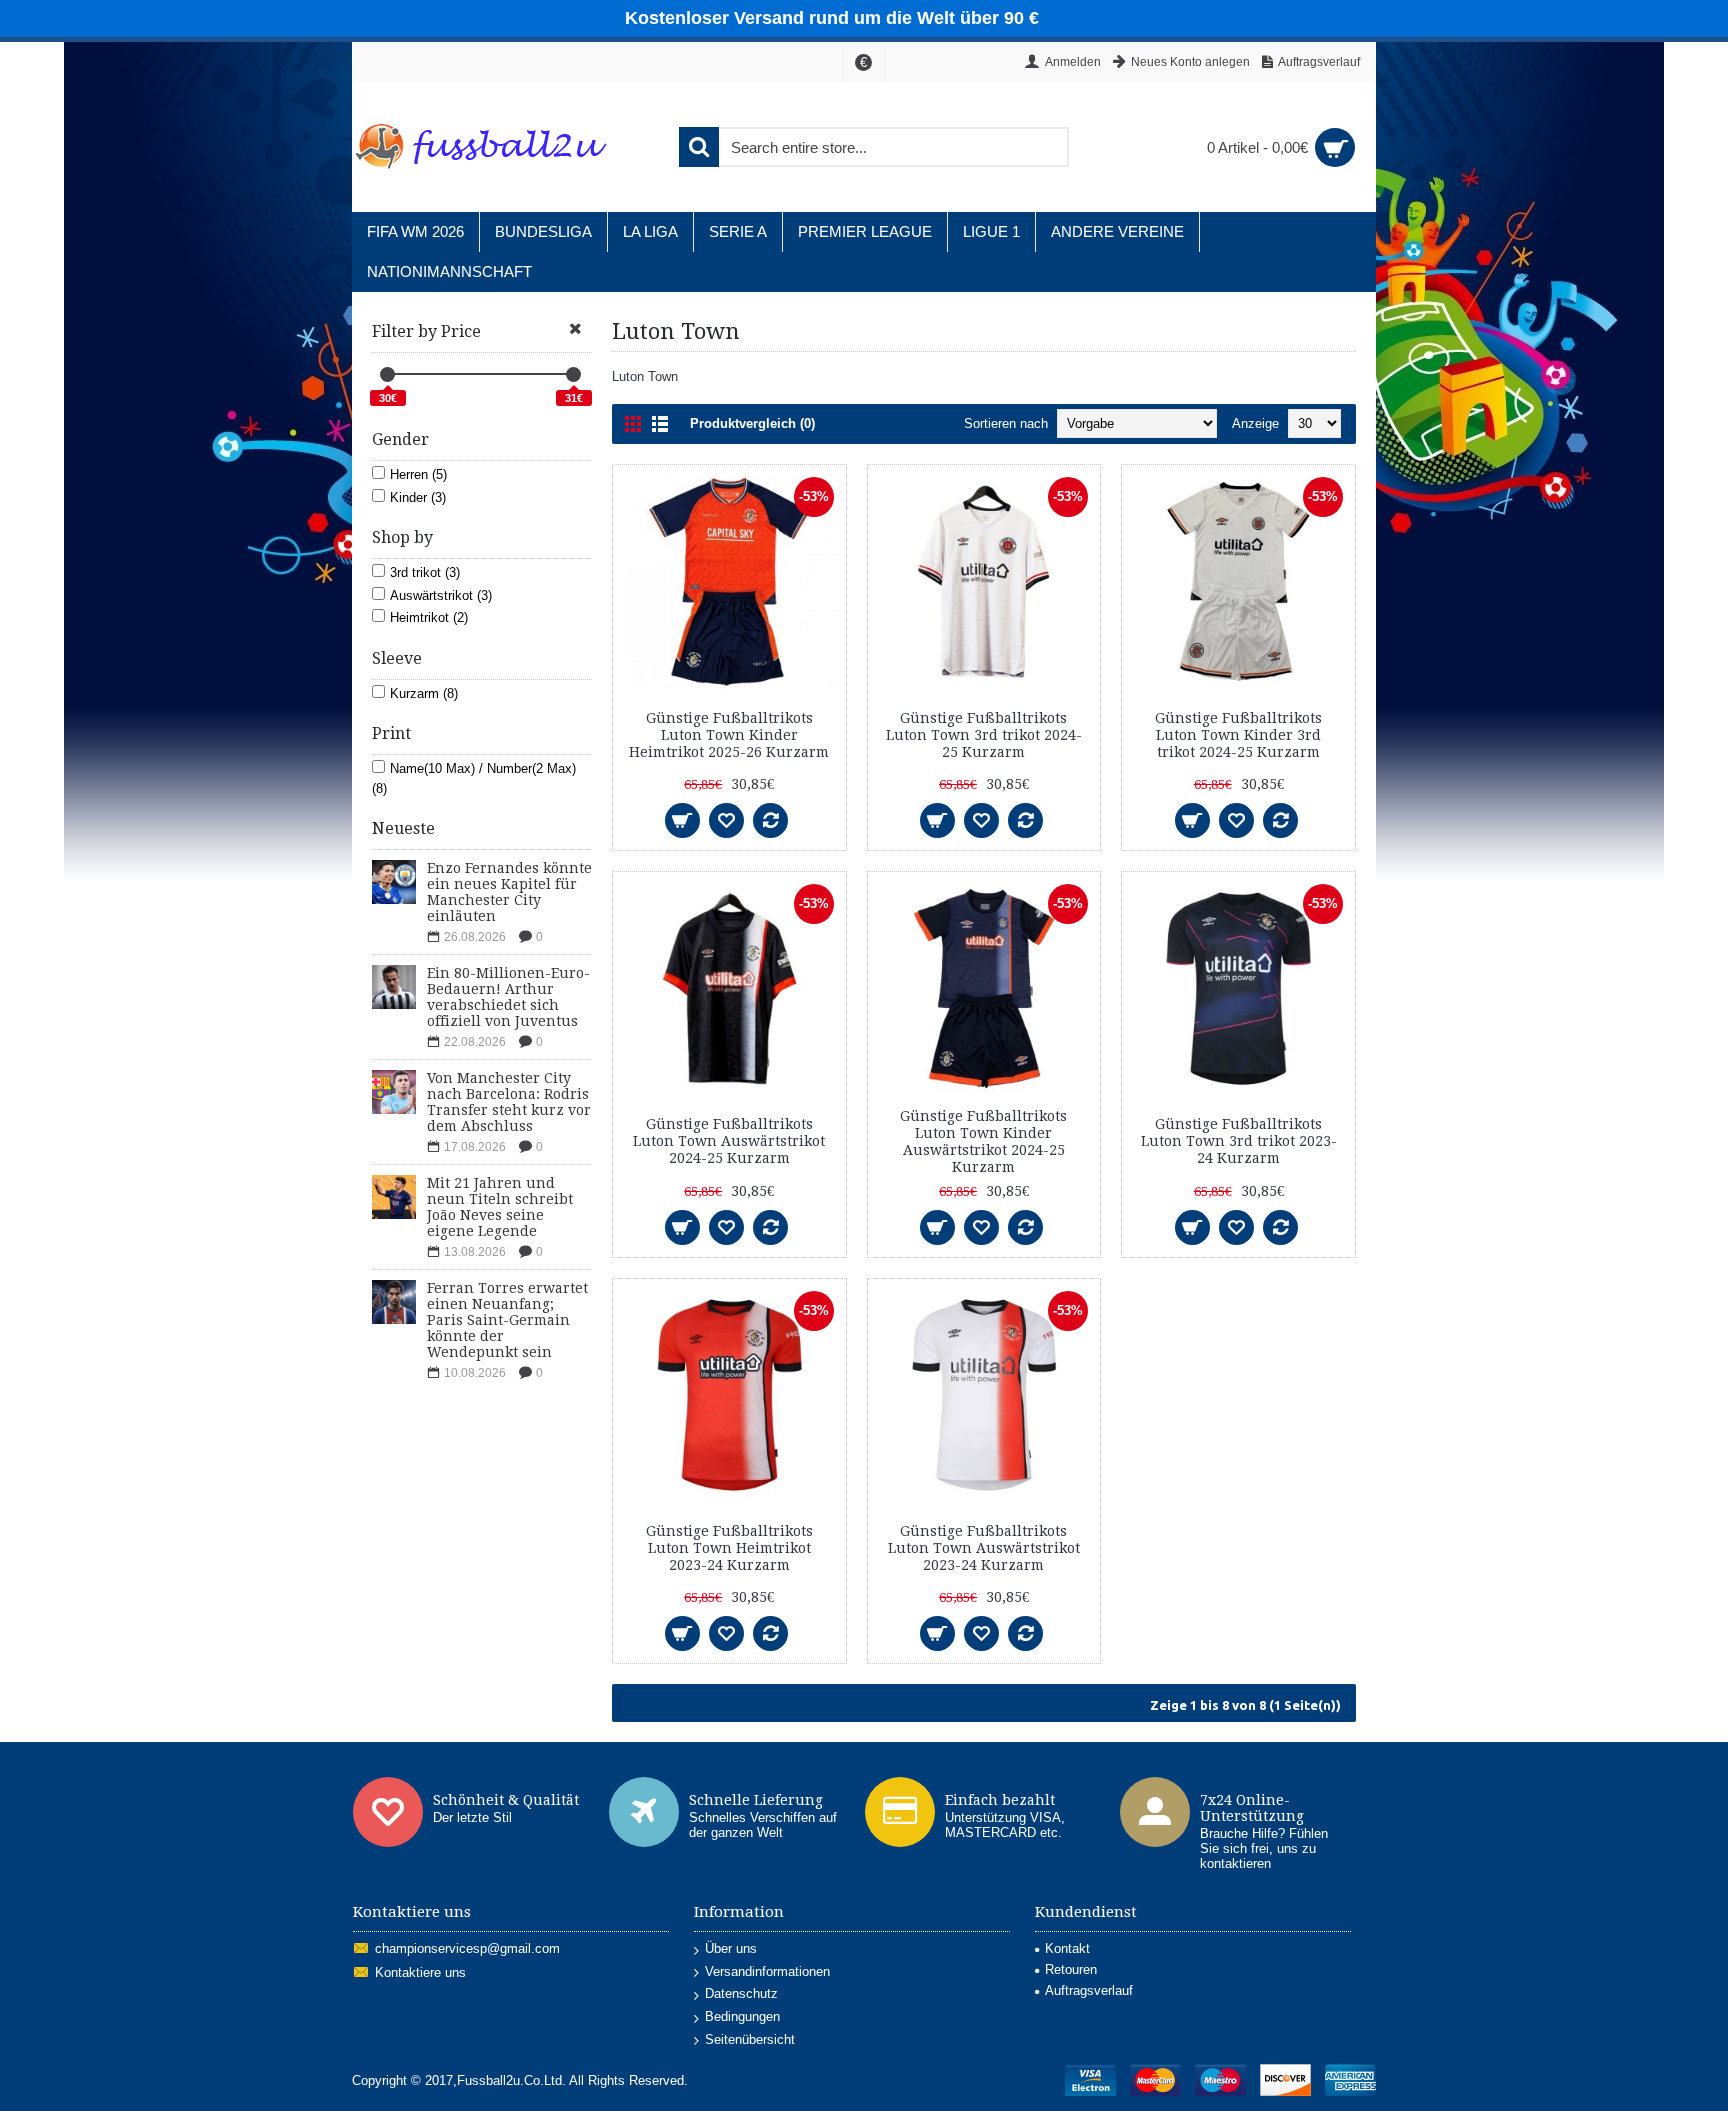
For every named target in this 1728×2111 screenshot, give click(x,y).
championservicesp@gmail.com (467, 1949)
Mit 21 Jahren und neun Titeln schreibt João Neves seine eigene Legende (500, 1207)
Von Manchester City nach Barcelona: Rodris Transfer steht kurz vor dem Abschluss (509, 1102)
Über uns (731, 1948)
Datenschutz (741, 1993)
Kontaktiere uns (420, 1973)
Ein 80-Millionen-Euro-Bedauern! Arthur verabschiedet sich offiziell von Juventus (508, 997)
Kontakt (1067, 1948)
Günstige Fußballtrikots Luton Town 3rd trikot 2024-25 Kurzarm (984, 735)
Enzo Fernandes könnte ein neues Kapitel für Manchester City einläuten (509, 892)
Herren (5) (418, 474)
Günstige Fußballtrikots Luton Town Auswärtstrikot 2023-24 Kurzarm (984, 1548)
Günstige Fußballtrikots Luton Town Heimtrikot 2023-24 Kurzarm (729, 1548)
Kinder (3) (418, 497)
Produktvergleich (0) (752, 423)
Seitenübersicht (750, 2039)
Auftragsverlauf (1089, 1990)
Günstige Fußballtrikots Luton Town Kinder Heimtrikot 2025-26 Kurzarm (729, 735)
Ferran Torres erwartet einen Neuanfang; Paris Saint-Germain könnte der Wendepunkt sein (507, 1320)
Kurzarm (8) (424, 693)
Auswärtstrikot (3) (441, 595)
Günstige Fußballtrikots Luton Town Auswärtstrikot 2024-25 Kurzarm (729, 1141)
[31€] (573, 374)
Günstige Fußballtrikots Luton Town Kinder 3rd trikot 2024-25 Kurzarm (1238, 735)
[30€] (387, 374)
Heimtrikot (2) (429, 617)
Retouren (1071, 1969)
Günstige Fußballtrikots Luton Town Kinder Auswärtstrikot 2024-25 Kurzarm (983, 1141)
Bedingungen (742, 2016)
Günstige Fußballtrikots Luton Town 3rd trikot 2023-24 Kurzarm (1239, 1141)
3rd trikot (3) (425, 572)
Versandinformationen (767, 1971)
